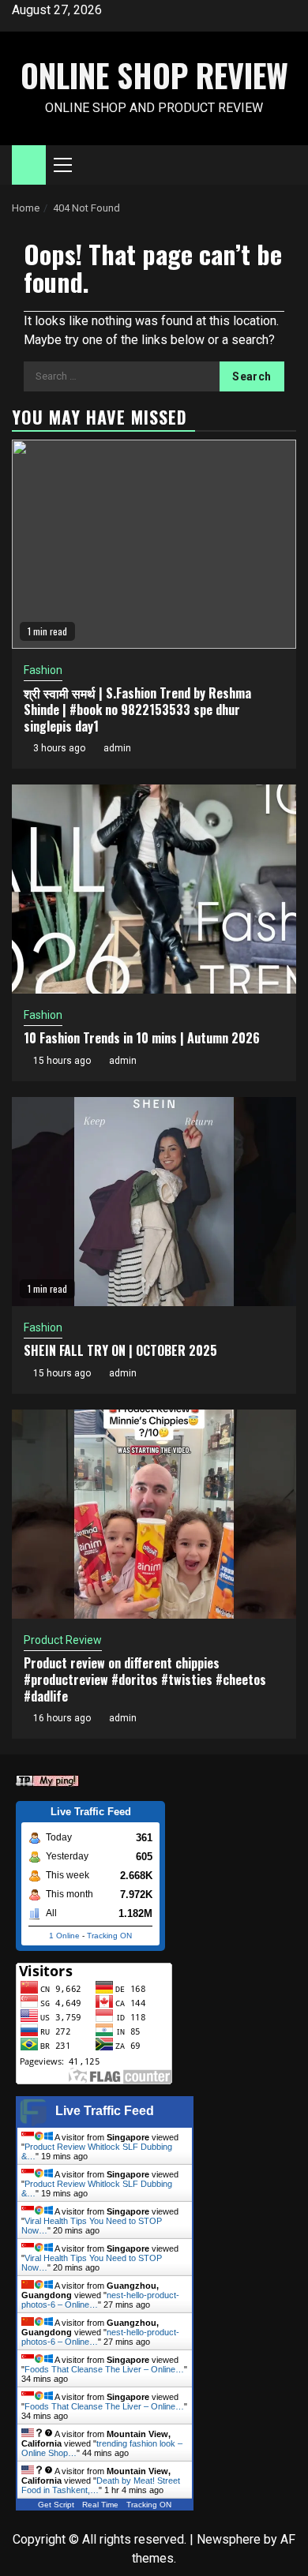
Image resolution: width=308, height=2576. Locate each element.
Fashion (43, 670)
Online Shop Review (154, 75)
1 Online (64, 1936)
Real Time (100, 2505)
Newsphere (229, 2539)
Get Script (56, 2505)
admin (117, 748)
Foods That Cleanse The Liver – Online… (104, 2369)
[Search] (285, 165)
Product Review (63, 1640)
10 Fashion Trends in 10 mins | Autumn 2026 (142, 1038)
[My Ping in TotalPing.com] (47, 1779)
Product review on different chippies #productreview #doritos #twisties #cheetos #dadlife (145, 1679)
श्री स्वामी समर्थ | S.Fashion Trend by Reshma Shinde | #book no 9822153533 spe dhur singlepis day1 (137, 710)
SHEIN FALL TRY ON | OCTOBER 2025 (120, 1350)
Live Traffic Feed (105, 2111)
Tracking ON (109, 1936)
